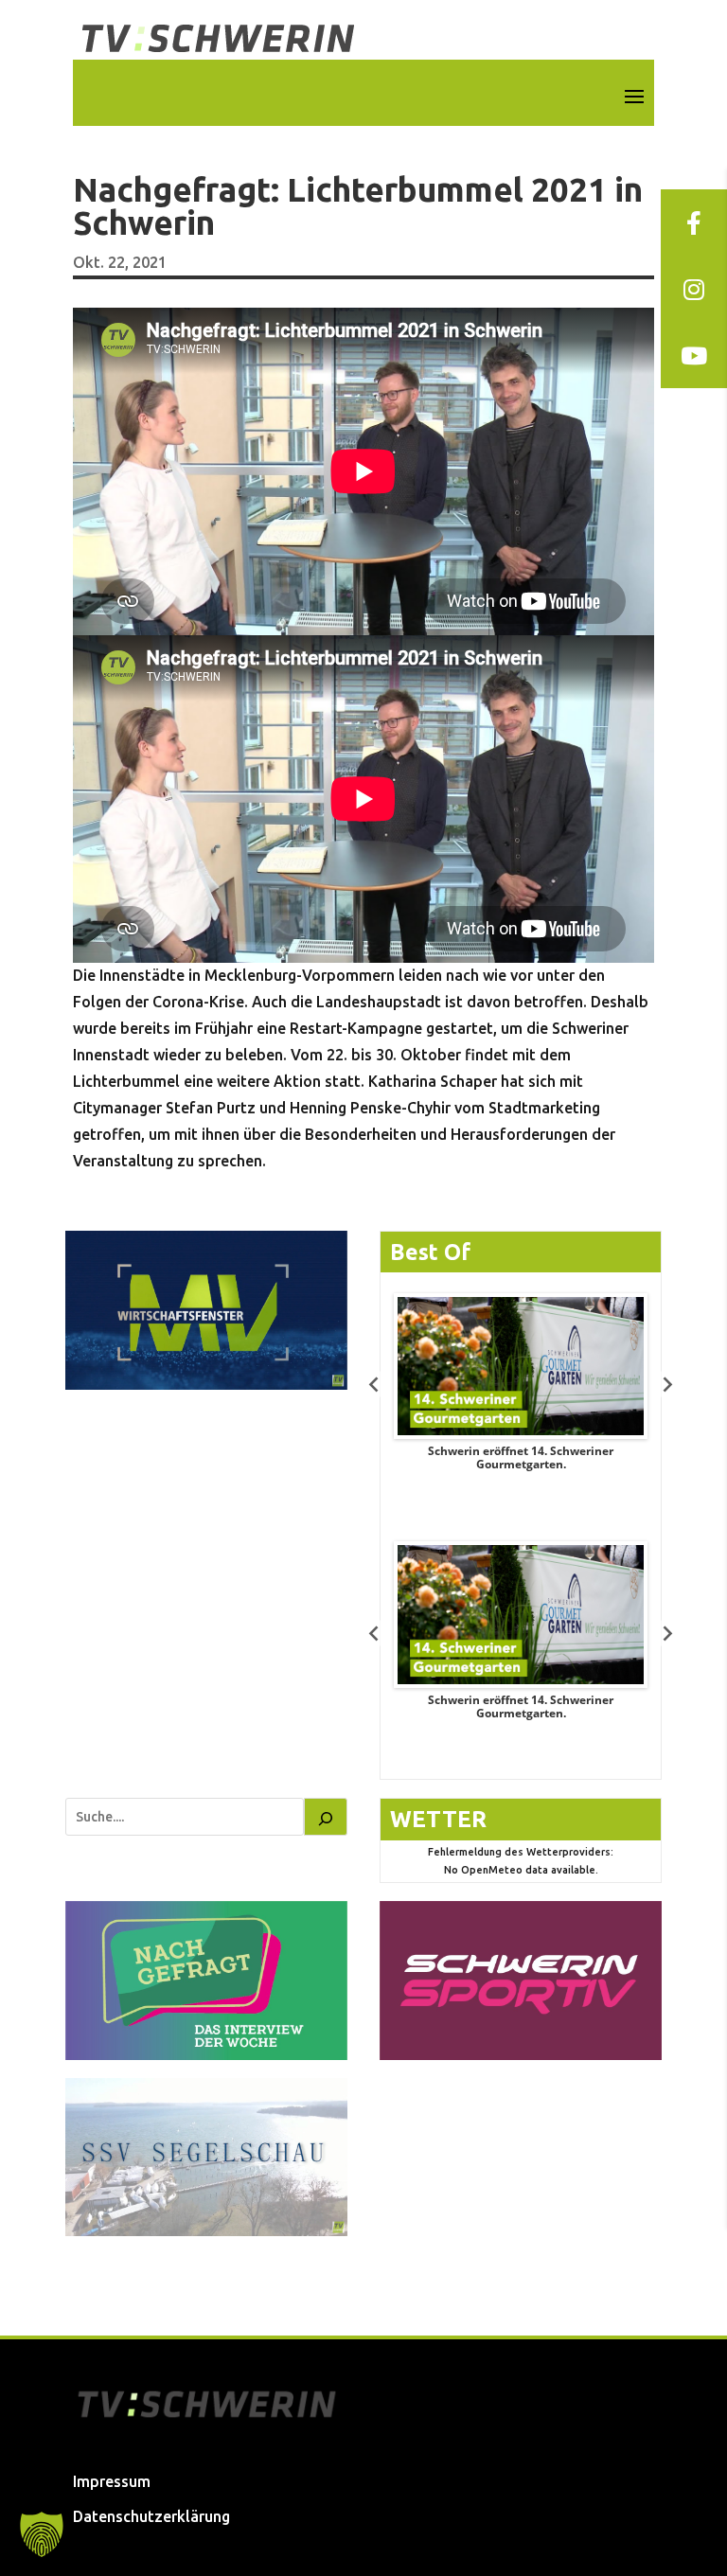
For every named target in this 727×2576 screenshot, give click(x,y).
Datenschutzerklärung (151, 2516)
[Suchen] (326, 1817)
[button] (42, 2534)
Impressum (112, 2481)
